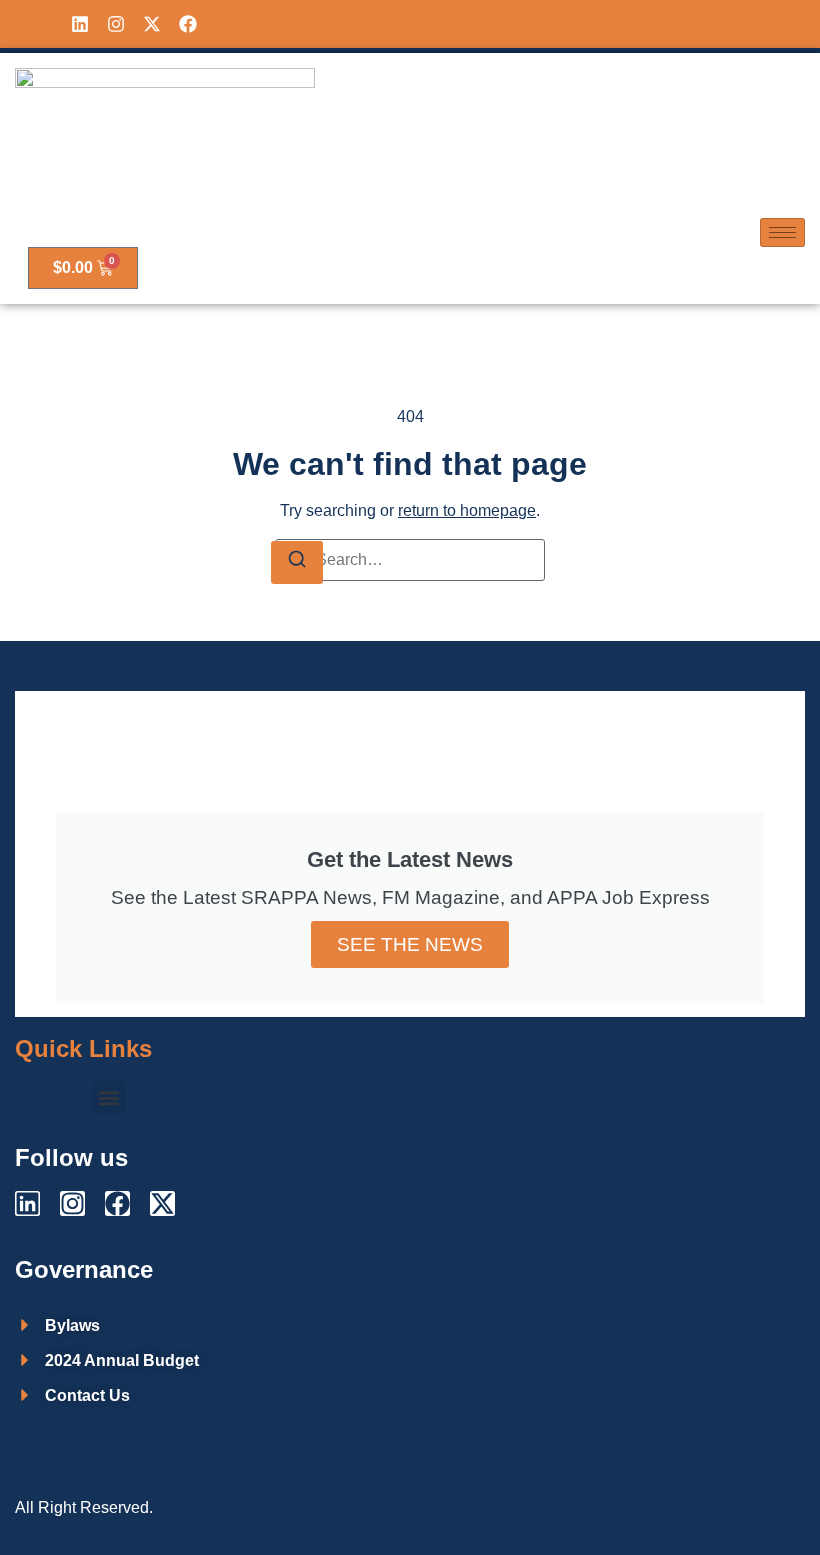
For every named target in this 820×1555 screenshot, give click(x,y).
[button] (109, 1097)
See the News (410, 944)
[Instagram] (116, 24)
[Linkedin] (80, 24)
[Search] (297, 562)
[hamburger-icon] (782, 232)
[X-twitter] (152, 24)
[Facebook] (188, 24)
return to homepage (467, 510)
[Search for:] (410, 560)
